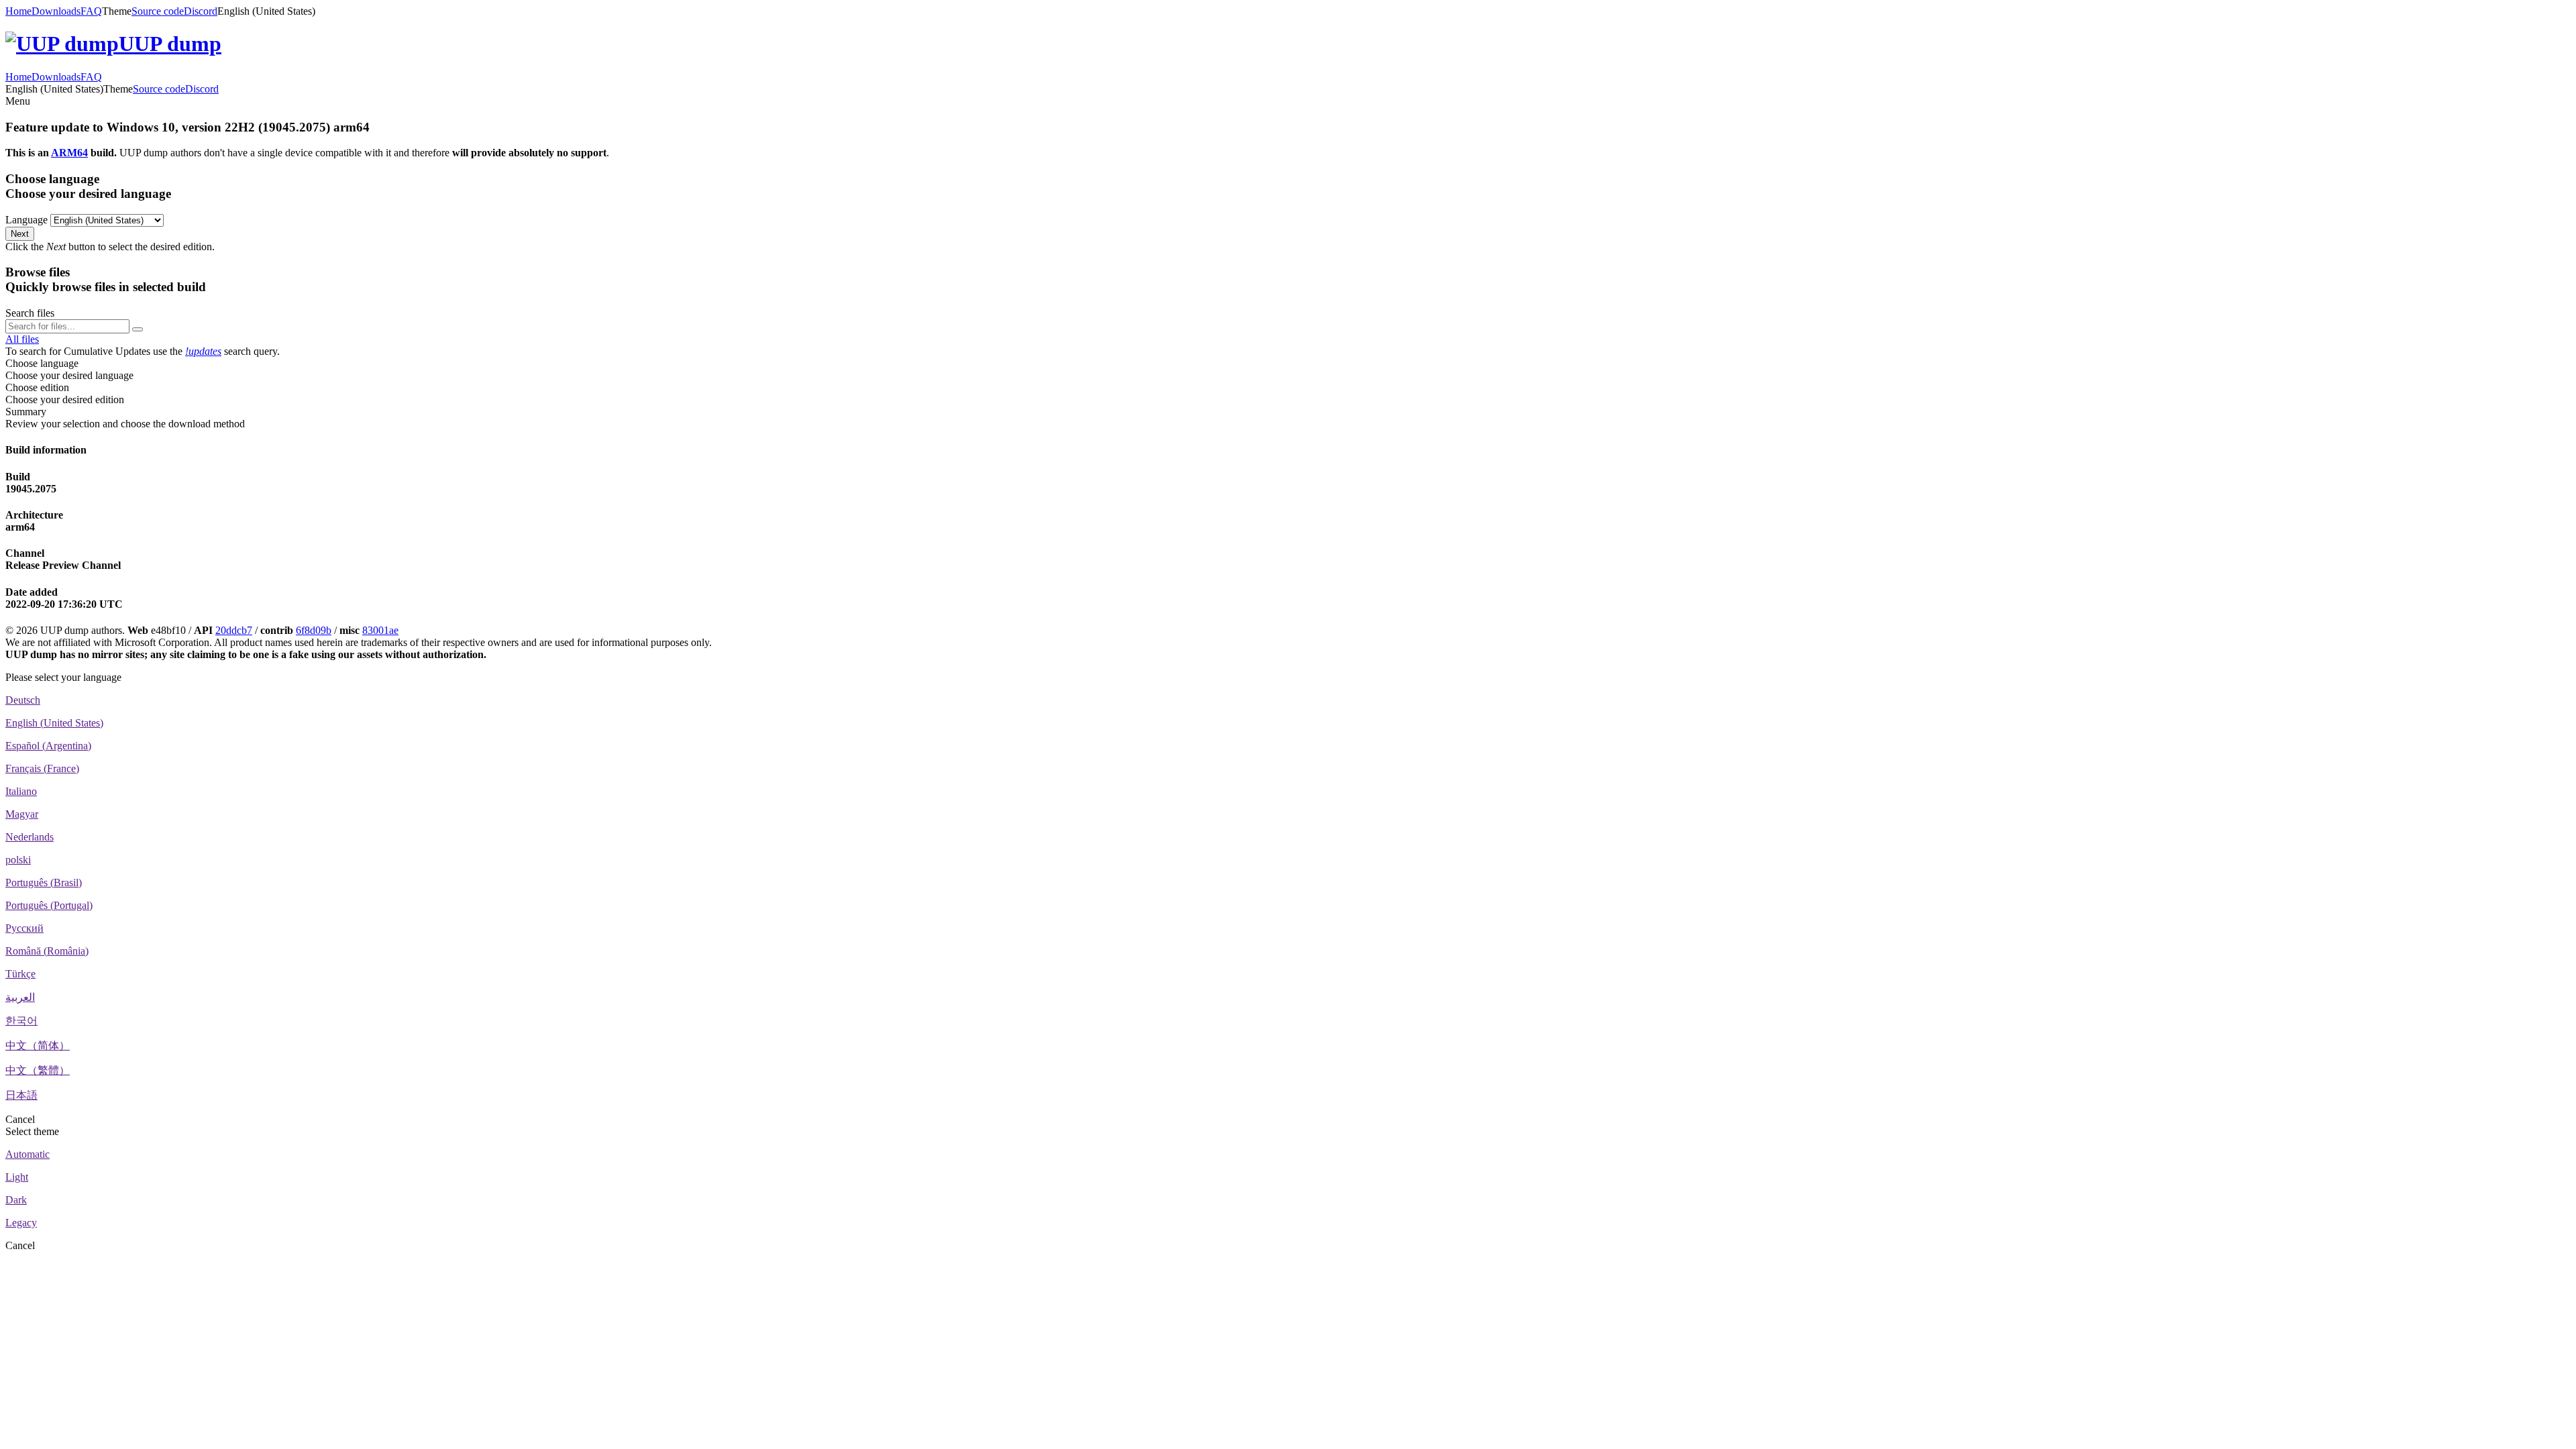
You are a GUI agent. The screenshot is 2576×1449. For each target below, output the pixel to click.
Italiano (21, 791)
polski (18, 860)
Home (18, 11)
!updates (203, 351)
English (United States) (54, 723)
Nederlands (30, 837)
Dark (16, 1200)
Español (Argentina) (48, 746)
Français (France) (42, 768)
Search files (30, 313)
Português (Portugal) (49, 905)
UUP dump (170, 44)
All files (22, 339)
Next (20, 234)
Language (26, 220)
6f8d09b (314, 630)
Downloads (56, 11)
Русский (24, 928)
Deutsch (23, 700)
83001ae (380, 630)
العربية (20, 997)
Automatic (28, 1154)
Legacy (21, 1223)
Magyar (22, 814)
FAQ (91, 11)
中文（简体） (38, 1045)
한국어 (21, 1021)
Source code (158, 11)
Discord (201, 11)
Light (17, 1177)
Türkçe (20, 974)
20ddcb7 (234, 630)
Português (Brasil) (44, 882)
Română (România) (47, 951)
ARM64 (69, 153)
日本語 (21, 1095)
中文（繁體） (38, 1070)
